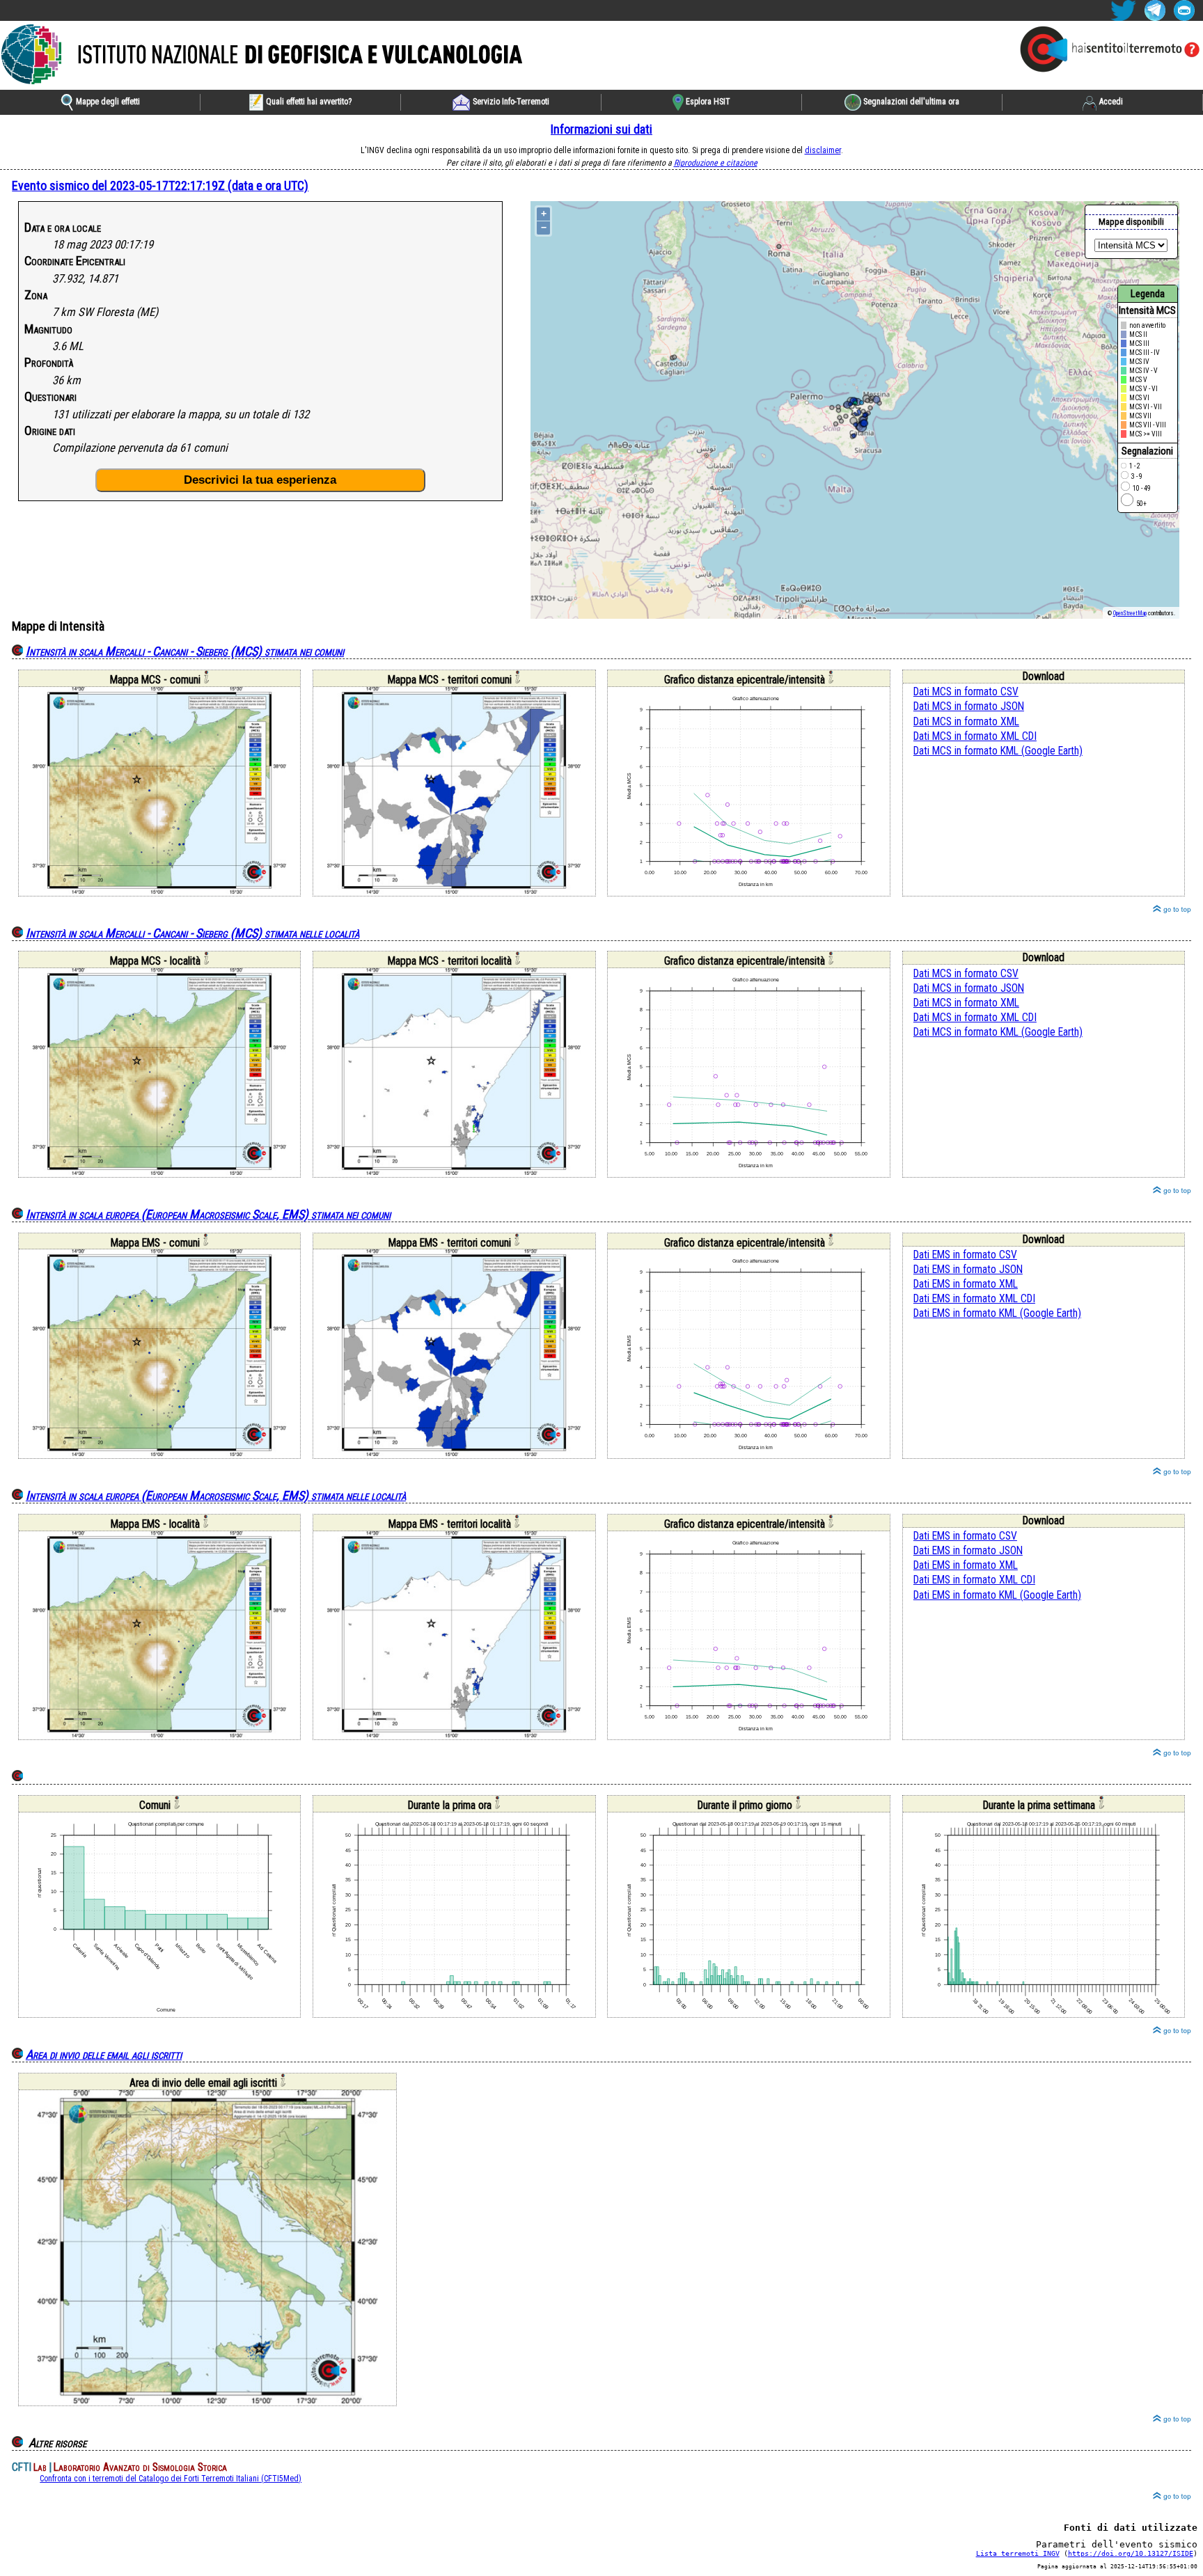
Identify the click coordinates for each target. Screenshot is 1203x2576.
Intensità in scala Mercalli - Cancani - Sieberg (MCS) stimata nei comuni (185, 651)
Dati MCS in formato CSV (966, 692)
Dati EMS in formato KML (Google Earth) (997, 1313)
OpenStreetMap (1130, 613)
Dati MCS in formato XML (966, 722)
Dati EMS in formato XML (966, 1284)
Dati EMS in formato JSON (968, 1270)
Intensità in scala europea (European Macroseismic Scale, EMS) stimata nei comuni (208, 1214)
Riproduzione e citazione (716, 163)
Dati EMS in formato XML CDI (974, 1299)
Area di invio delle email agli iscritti (104, 2054)
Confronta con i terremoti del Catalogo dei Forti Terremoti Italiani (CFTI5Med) (171, 2479)
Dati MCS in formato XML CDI (975, 736)
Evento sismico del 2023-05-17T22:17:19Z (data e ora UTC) (160, 185)
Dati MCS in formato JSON (969, 706)
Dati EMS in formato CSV (965, 1255)
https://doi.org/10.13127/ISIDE (1131, 2553)
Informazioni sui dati (601, 129)
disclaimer (823, 150)
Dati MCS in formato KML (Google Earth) (998, 751)
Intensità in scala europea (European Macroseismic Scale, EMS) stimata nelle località (216, 1495)
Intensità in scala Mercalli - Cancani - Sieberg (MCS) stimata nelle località (192, 933)
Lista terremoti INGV (1018, 2553)
